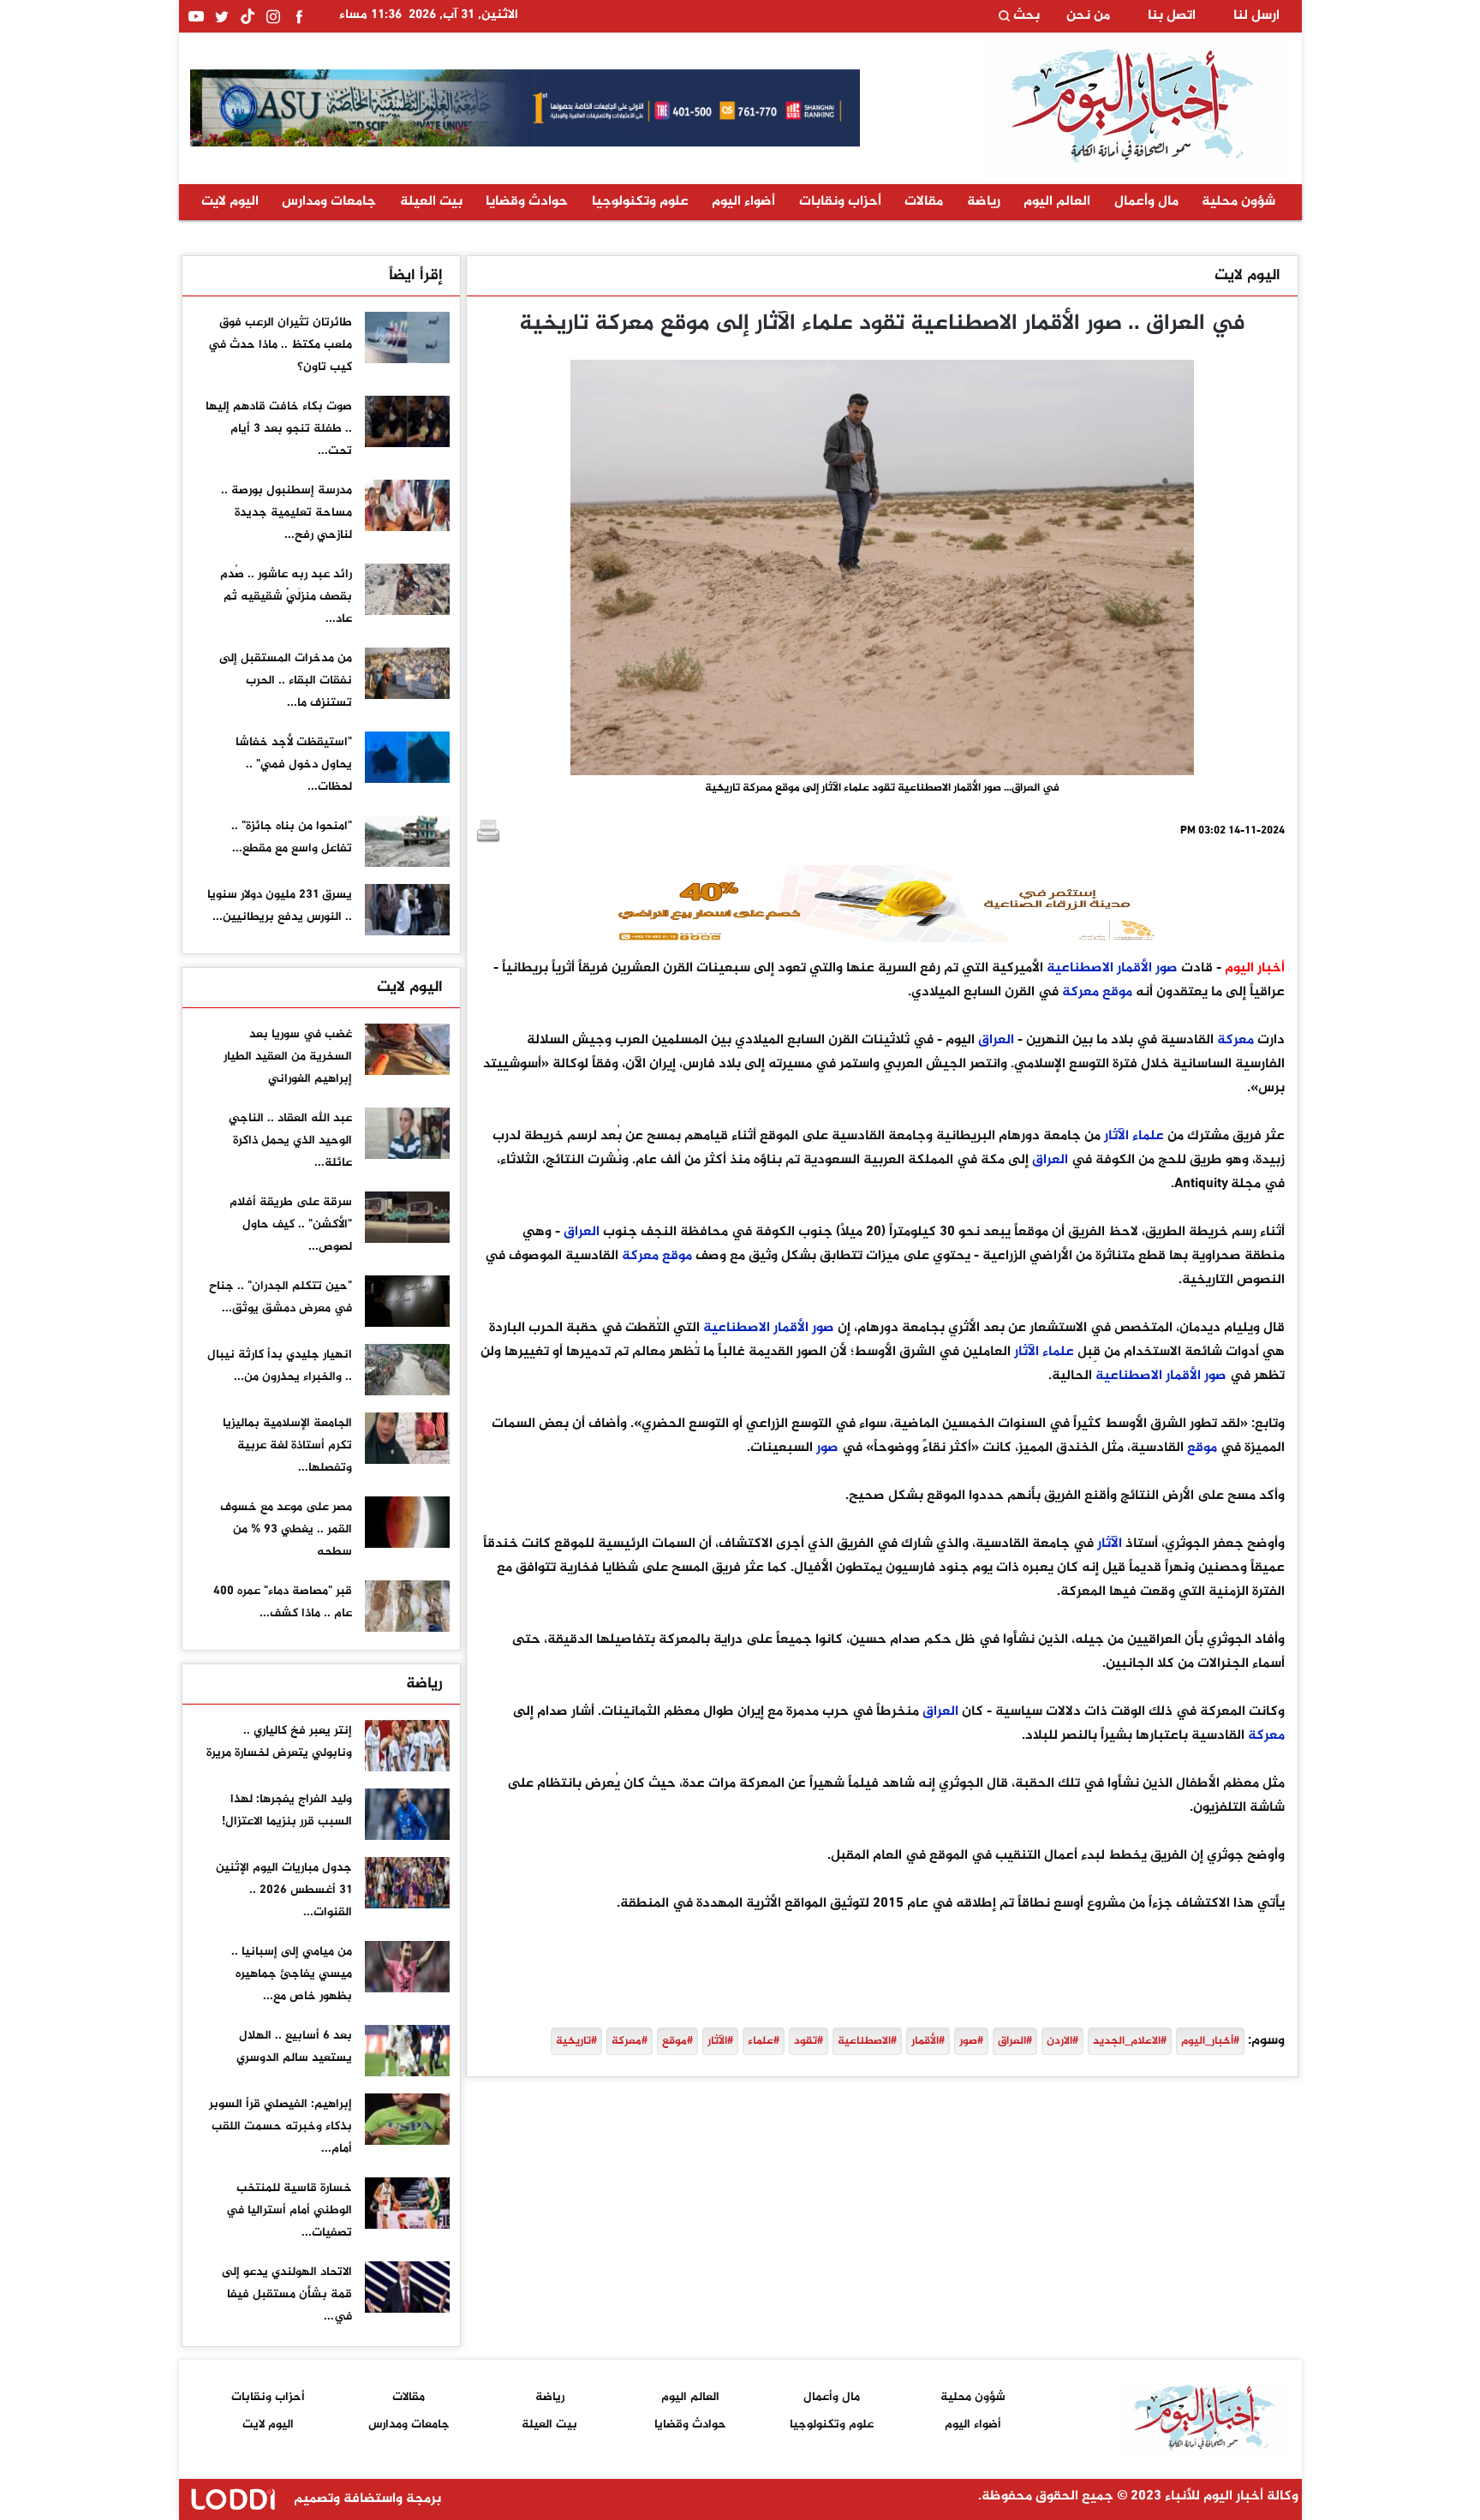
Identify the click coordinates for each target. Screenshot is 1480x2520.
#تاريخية (576, 2041)
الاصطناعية (1080, 968)
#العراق (1015, 2041)
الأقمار (1134, 968)
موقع (1117, 992)
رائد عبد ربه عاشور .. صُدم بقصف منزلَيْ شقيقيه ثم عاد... (286, 597)
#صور (971, 2041)
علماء (1148, 1136)
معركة (1080, 992)
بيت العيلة (431, 202)
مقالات (924, 202)
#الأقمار (928, 2041)
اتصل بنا (1172, 16)
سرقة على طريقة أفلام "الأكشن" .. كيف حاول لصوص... (291, 1224)
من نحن (1088, 16)
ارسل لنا (1256, 16)
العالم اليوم (1057, 202)
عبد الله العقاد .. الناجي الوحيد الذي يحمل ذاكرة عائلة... (290, 1141)
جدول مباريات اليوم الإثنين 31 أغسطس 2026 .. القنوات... (284, 1890)
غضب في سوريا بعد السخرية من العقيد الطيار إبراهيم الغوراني (288, 1057)
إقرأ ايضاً (416, 276)
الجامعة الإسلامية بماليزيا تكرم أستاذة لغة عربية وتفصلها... (287, 1445)
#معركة (630, 2041)
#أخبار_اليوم (1210, 2041)
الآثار (1116, 1136)
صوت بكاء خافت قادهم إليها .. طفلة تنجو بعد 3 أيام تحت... (279, 429)
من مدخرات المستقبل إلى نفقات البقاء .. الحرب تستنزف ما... (286, 681)
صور (1167, 968)
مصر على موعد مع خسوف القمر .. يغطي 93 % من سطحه (286, 1529)
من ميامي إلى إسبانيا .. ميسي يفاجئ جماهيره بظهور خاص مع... (292, 1974)
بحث (1025, 16)
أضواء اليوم (743, 202)
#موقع (677, 2041)
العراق (996, 1040)
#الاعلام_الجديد (1130, 2041)
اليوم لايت (230, 202)
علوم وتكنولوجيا (640, 202)
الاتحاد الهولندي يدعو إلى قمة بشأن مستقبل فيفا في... (287, 2294)
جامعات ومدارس (329, 202)
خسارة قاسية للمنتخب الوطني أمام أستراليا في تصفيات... (289, 2210)
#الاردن (1062, 2041)
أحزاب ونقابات (840, 202)
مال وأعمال (1146, 202)
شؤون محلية (1238, 202)
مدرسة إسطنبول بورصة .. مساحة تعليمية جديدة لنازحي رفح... (286, 513)
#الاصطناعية (867, 2041)
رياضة (984, 202)
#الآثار (720, 2041)
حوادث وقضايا (527, 202)
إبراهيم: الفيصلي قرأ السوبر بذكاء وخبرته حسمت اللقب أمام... (280, 2126)
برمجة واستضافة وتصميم (366, 2499)
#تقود (809, 2041)
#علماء (764, 2041)
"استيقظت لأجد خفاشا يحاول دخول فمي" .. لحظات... (294, 764)
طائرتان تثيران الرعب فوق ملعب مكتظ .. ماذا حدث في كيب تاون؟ (280, 345)
